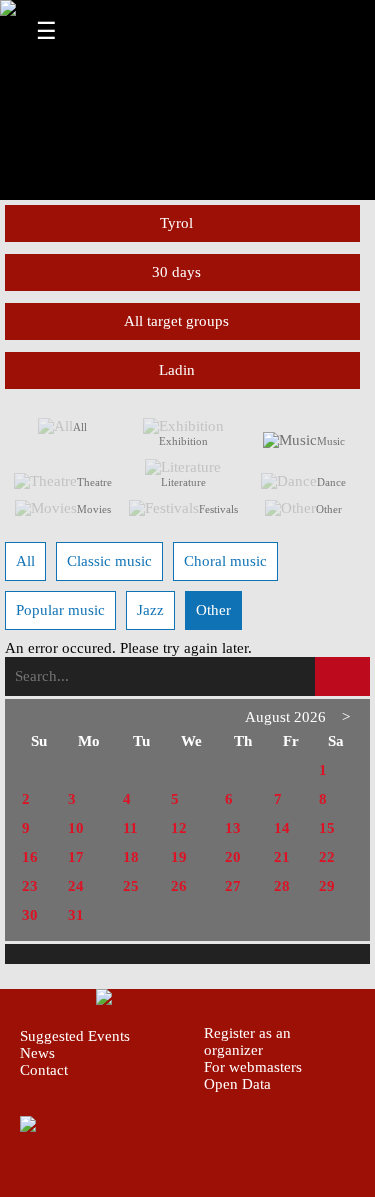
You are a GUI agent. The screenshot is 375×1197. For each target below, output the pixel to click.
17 (76, 857)
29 (327, 886)
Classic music (109, 561)
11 (130, 828)
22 (327, 857)
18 (131, 857)
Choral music (225, 561)
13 (233, 828)
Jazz (150, 610)
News (37, 1053)
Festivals (218, 509)
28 (282, 886)
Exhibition (183, 441)
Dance (331, 482)
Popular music (60, 610)
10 (76, 828)
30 (30, 915)
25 (131, 886)
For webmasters (253, 1067)
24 (76, 886)
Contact (44, 1070)
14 (282, 828)
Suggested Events (75, 1036)
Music (331, 441)
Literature (183, 482)
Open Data (237, 1084)
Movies (94, 509)
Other (329, 509)
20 (233, 857)
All (80, 427)
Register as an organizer (247, 1041)
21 (282, 857)
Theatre (94, 482)
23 (30, 886)
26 (179, 886)
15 (327, 828)
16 (30, 857)
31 (76, 915)
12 (179, 828)
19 (179, 857)
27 (233, 886)
